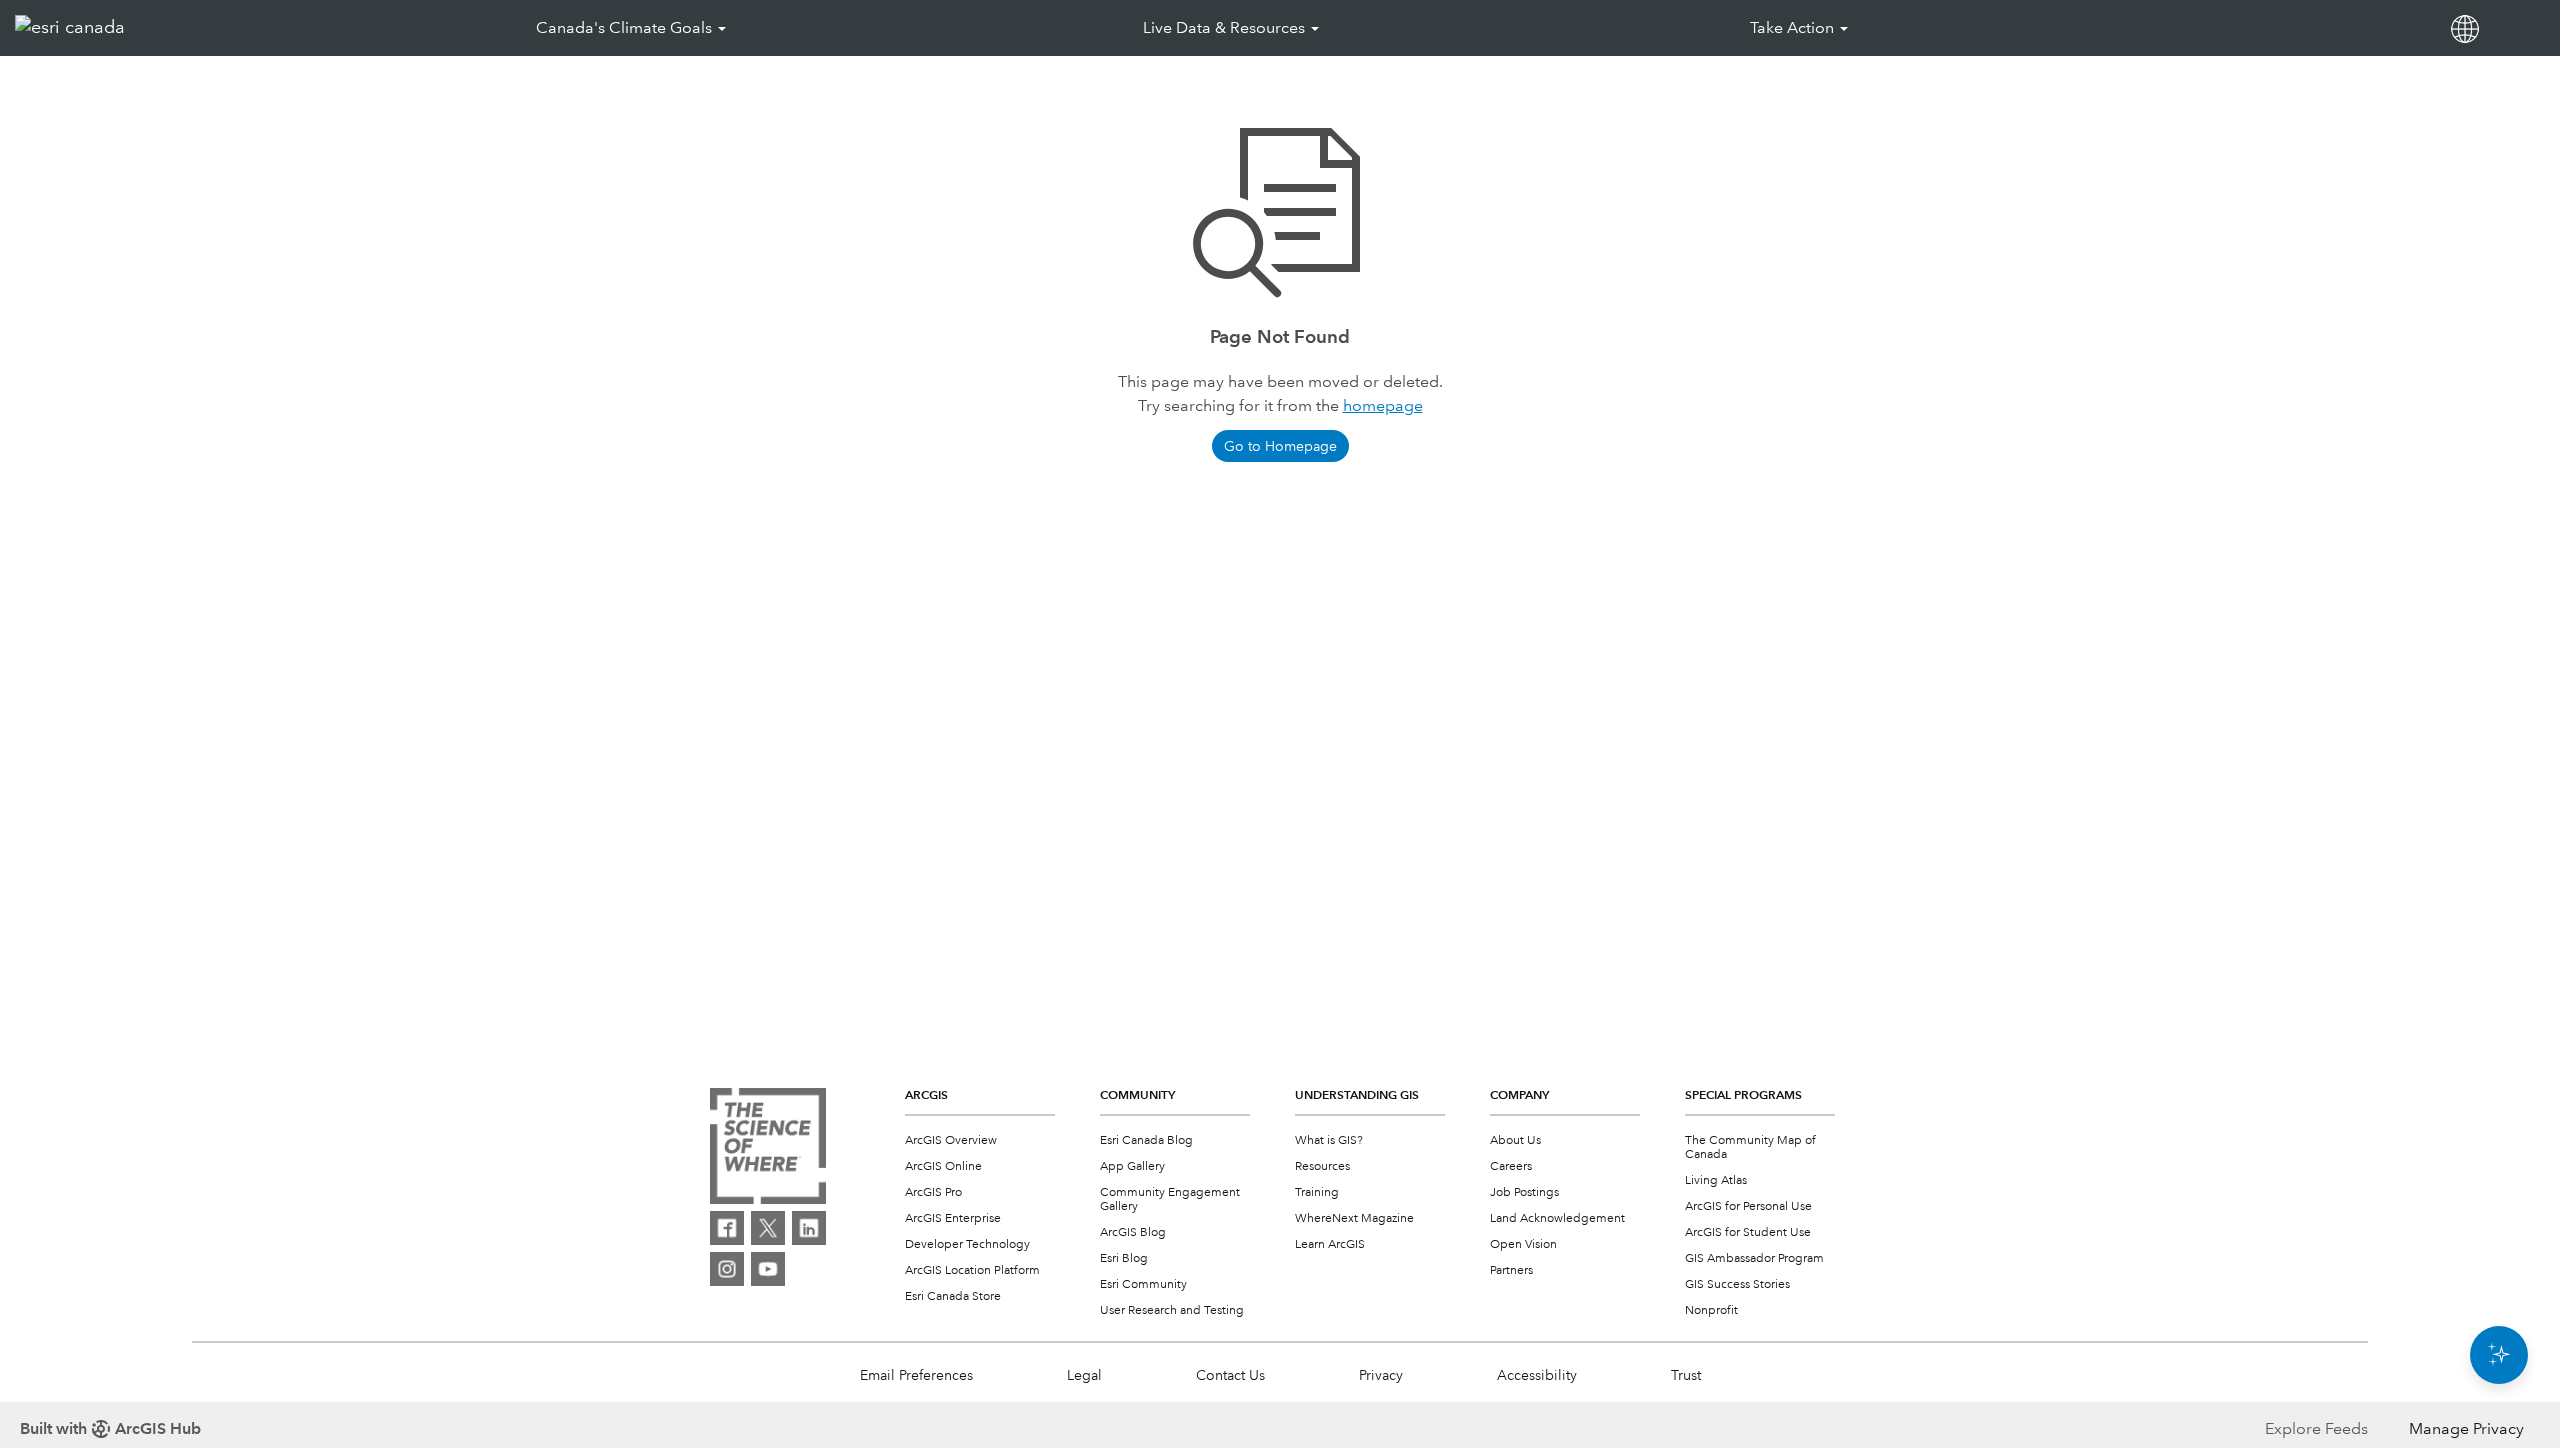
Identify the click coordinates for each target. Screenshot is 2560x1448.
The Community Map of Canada (1750, 1147)
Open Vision (1523, 1244)
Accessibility (1537, 1375)
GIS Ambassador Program (1754, 1258)
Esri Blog (1124, 1258)
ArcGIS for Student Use (1748, 1232)
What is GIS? (1329, 1140)
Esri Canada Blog (1146, 1140)
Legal (1084, 1375)
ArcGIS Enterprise (953, 1218)
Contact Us (1230, 1375)
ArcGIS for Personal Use (1748, 1206)
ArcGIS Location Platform (972, 1270)
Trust (1686, 1375)
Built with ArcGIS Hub (110, 1428)
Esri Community (1143, 1284)
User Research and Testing (1172, 1310)
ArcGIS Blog (1133, 1232)
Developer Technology (967, 1244)
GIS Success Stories (1737, 1284)
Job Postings (1524, 1192)
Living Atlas (1716, 1180)
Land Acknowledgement (1557, 1218)
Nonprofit (1711, 1310)
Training (1317, 1192)
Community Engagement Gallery (1170, 1199)
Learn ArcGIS (1330, 1244)
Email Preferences (916, 1375)
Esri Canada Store (953, 1296)
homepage (1383, 405)
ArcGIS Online (943, 1166)
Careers (1511, 1166)
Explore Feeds (2316, 1428)
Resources (1322, 1166)
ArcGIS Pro (933, 1192)
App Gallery (1132, 1166)
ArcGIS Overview (951, 1140)
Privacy (1381, 1375)
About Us (1515, 1140)
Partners (1511, 1270)
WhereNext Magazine (1354, 1218)
